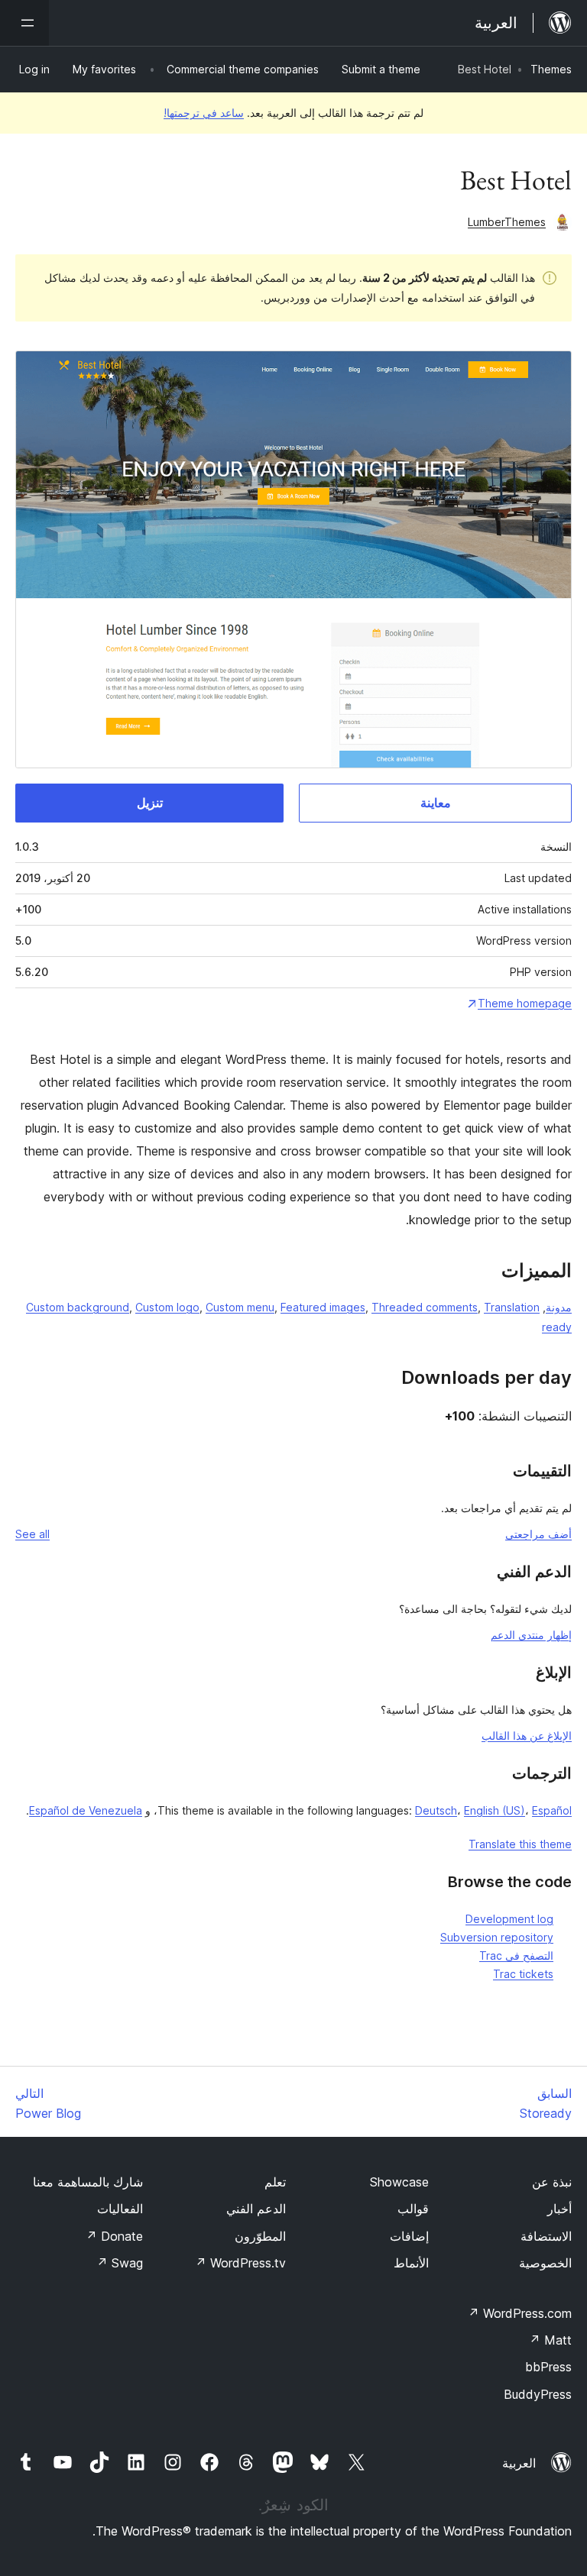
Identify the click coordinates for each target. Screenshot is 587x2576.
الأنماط (411, 2263)
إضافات (409, 2236)
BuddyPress (538, 2394)
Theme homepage (525, 1003)
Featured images (323, 1307)
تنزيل (150, 803)
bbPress (548, 2367)
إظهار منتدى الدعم (531, 1635)
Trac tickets (523, 1974)
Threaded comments (425, 1307)
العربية (519, 2463)
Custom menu (240, 1307)
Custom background (78, 1307)
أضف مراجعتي (538, 1534)
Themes (551, 69)
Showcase (399, 2182)
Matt (550, 2340)
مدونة (559, 1307)
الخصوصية (545, 2263)
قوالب (413, 2209)
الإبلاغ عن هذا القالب (527, 1736)
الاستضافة (546, 2236)
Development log (509, 1919)
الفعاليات (120, 2209)
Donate (114, 2236)
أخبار (559, 2209)
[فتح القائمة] (24, 23)
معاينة (436, 803)
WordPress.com (520, 2313)
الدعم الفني (256, 2209)
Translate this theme (520, 1844)
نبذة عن (552, 2182)
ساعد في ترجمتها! (204, 113)
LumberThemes (507, 222)
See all (32, 1534)
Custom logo (167, 1307)
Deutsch (436, 1810)
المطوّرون (260, 2236)
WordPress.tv (240, 2263)
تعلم (275, 2182)
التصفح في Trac (516, 1955)
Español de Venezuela (86, 1810)
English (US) (495, 1810)
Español (552, 1810)
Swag (120, 2263)
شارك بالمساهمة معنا (88, 2182)
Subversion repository (497, 1937)
